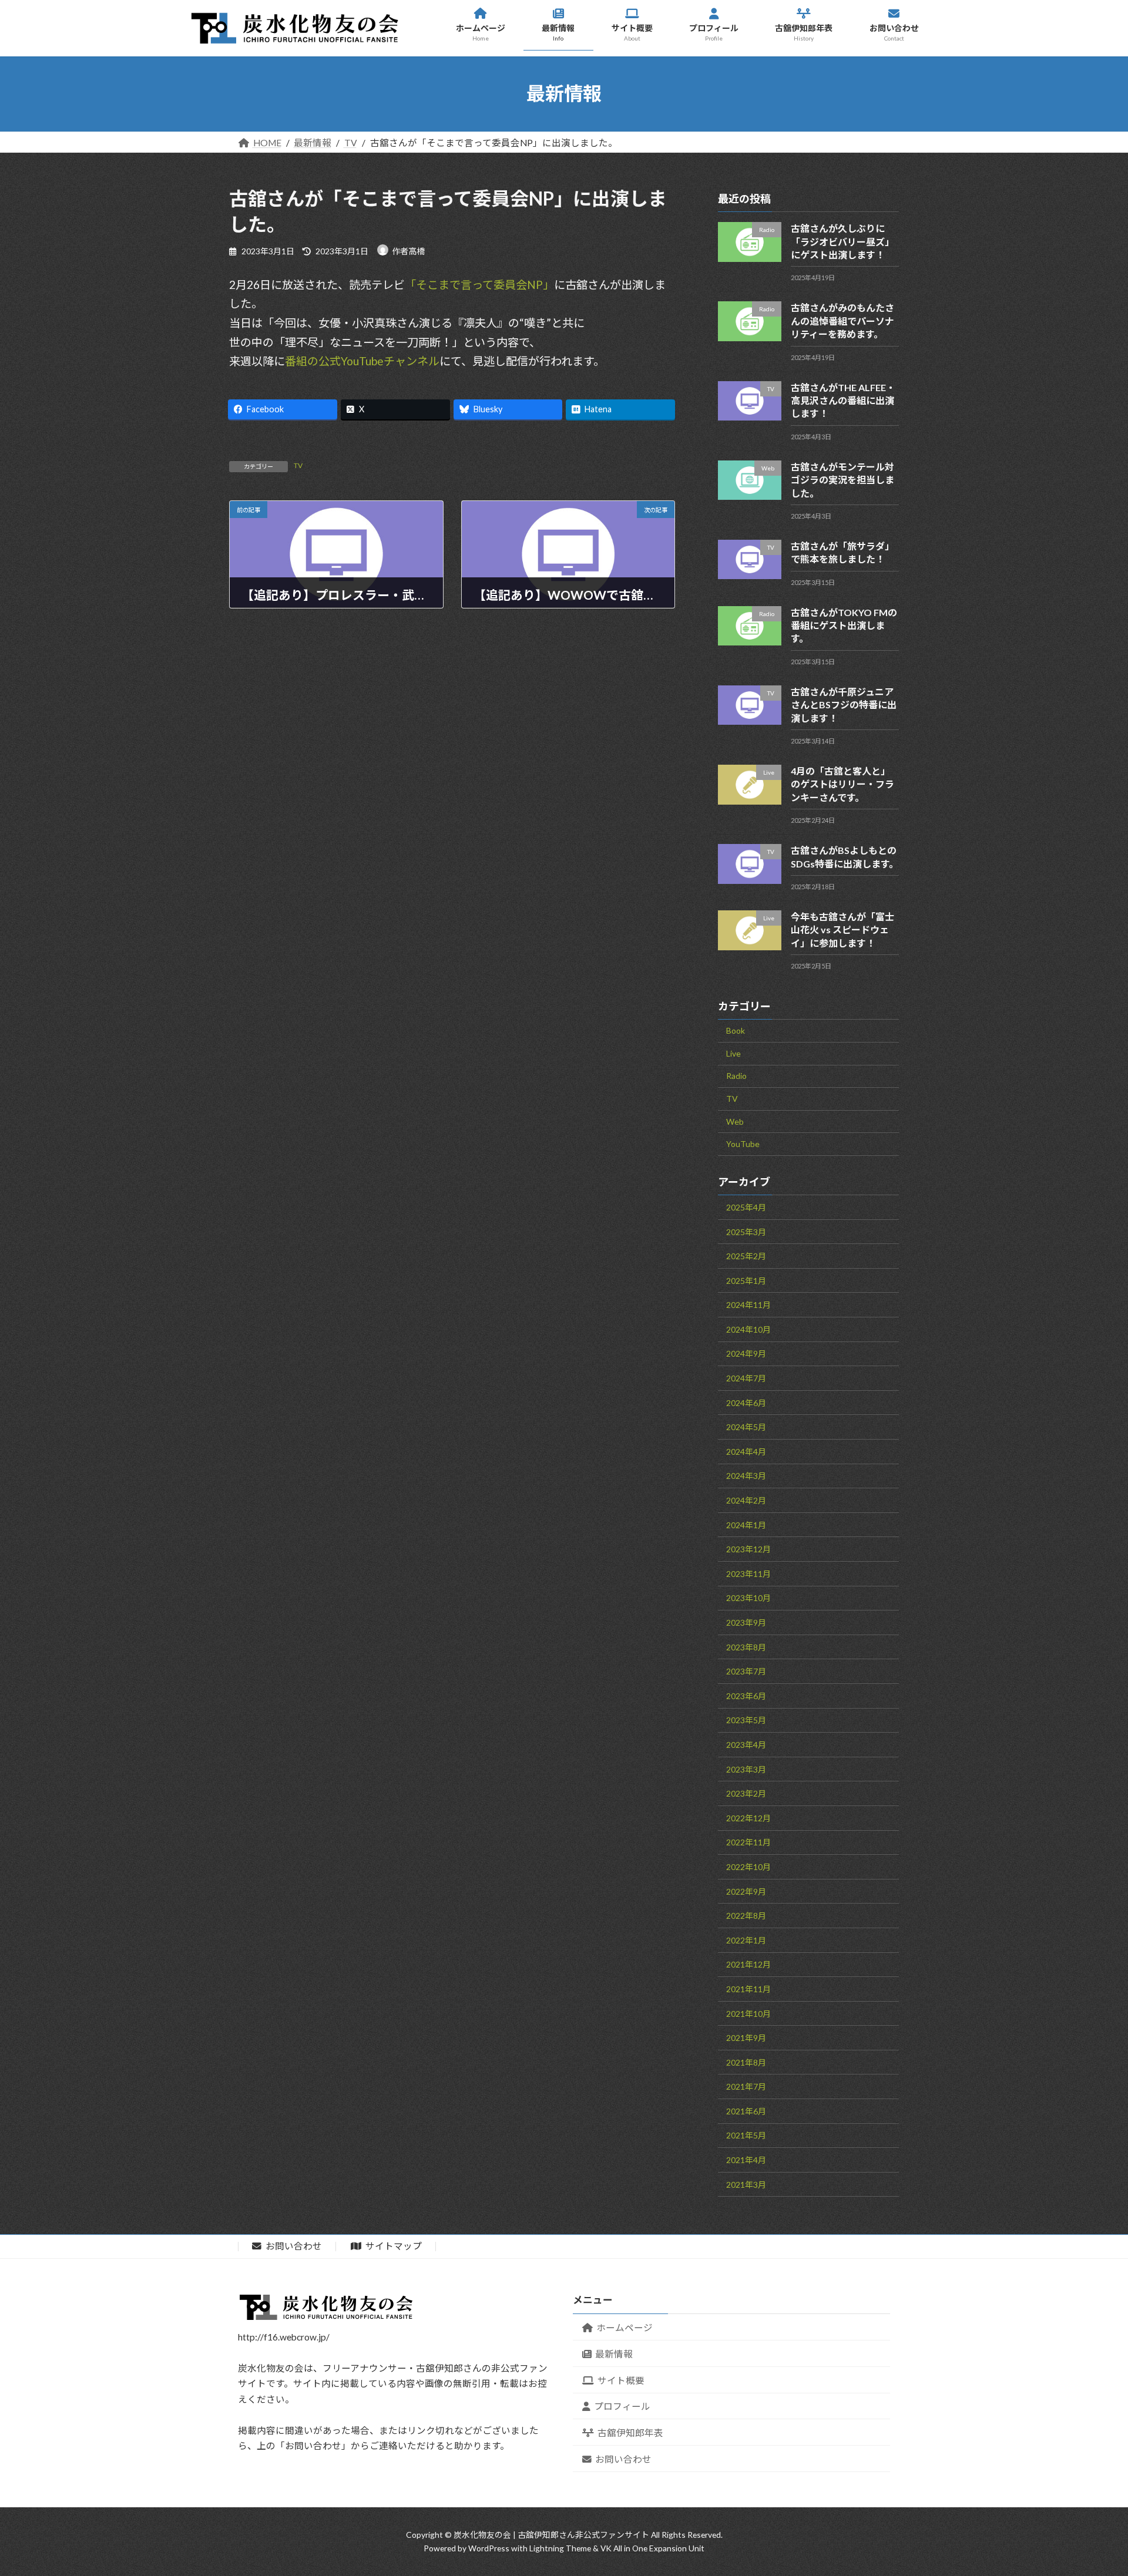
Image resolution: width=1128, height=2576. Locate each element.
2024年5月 (746, 1427)
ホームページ (625, 2328)
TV (298, 465)
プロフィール (622, 2406)
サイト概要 (621, 2380)
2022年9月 (746, 1891)
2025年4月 (746, 1207)
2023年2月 (746, 1793)
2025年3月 (746, 1231)
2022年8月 (746, 1916)
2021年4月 (746, 2160)
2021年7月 (746, 2086)
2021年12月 (748, 1964)
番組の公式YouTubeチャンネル (362, 361)
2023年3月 (746, 1769)
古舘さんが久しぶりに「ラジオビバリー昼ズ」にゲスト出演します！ (842, 241)
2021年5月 (746, 2135)
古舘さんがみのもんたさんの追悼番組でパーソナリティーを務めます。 (842, 321)
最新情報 (614, 2354)
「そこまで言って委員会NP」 (479, 285)
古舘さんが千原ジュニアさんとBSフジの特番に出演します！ (844, 704)
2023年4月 (746, 1744)
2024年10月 (748, 1329)
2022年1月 (746, 1940)
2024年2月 (746, 1500)
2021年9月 (746, 2038)
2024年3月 (746, 1476)
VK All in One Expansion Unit (652, 2548)
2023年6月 (746, 1695)
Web (735, 1121)
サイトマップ (393, 2246)
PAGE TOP (1089, 2553)
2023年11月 (748, 1573)
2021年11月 (748, 1988)
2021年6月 (746, 2111)
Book (736, 1030)
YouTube (743, 1144)
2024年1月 (746, 1524)
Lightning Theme (560, 2548)
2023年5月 (746, 1720)
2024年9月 (746, 1353)
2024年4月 (746, 1451)
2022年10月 (748, 1866)
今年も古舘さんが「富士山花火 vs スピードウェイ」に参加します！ (842, 929)
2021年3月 (746, 2184)
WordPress (489, 2548)
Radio (736, 1076)
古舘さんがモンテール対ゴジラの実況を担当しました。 (842, 479)
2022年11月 (748, 1842)
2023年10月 (748, 1598)
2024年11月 (748, 1305)
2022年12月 (748, 1817)
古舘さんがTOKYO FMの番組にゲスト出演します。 (844, 625)
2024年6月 (746, 1402)
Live (733, 1053)
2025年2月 (746, 1256)
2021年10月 (748, 2013)
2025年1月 (746, 1280)
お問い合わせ (293, 2246)
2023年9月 (746, 1622)
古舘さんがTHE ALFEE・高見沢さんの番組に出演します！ (843, 400)
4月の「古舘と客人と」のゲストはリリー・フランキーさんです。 (842, 784)
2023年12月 (748, 1549)
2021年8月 (746, 2062)
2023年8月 (746, 1647)
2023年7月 (746, 1671)
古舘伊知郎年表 (630, 2433)
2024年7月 (746, 1378)
